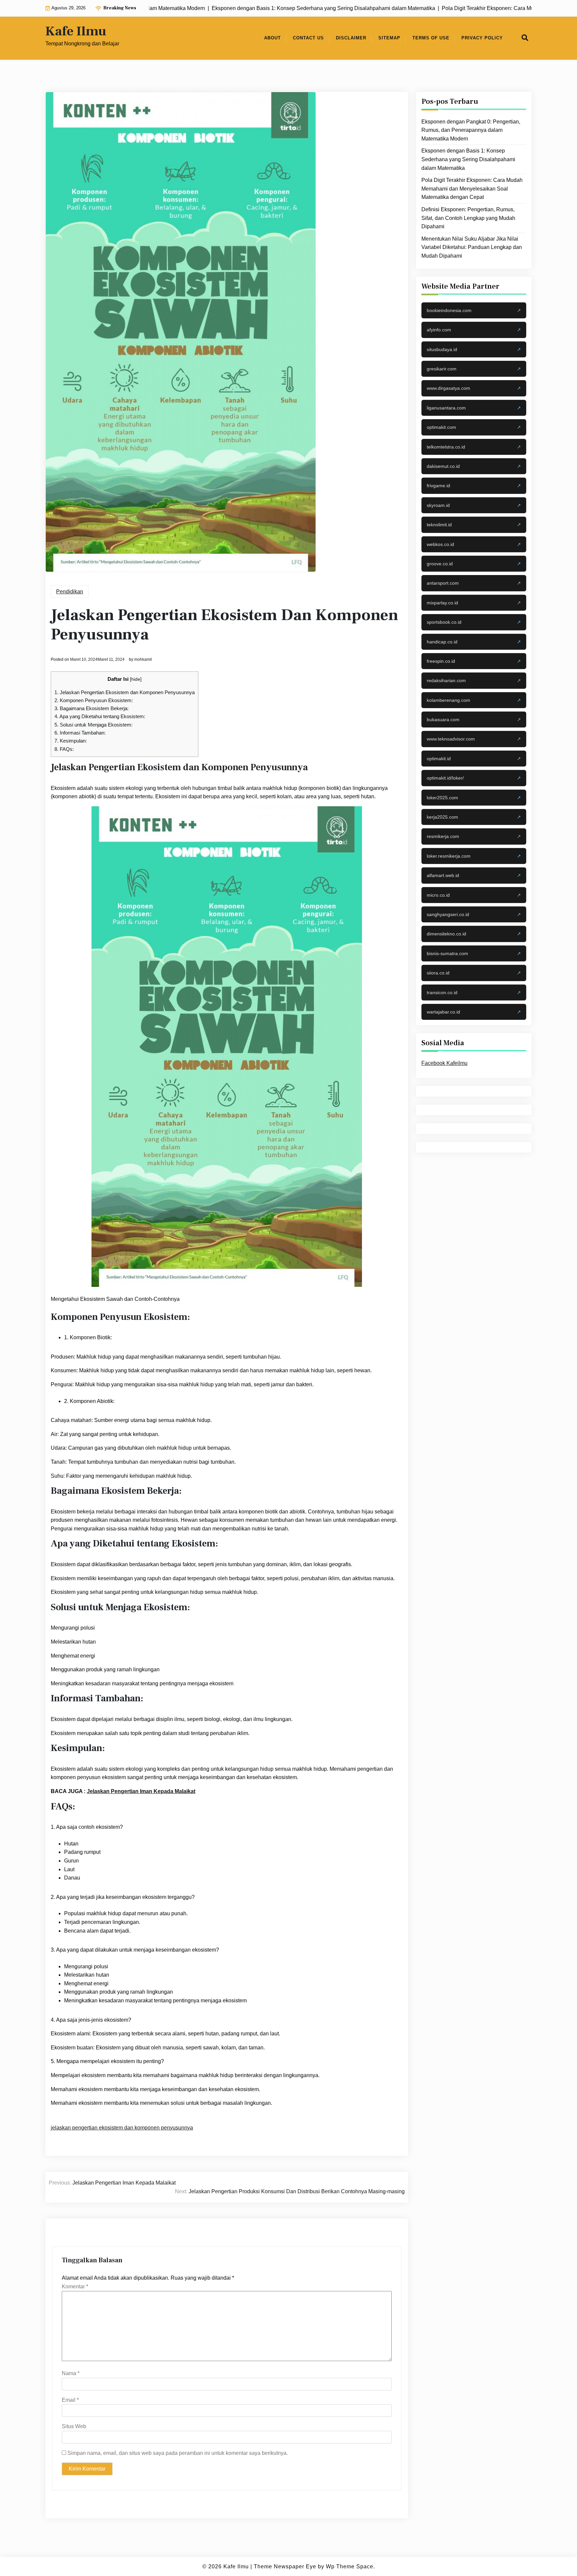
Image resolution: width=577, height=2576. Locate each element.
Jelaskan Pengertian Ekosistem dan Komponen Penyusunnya (125, 692)
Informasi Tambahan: (80, 733)
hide (136, 679)
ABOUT (272, 38)
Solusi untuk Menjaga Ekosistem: (93, 725)
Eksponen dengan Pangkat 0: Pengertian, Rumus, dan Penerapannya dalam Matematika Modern (471, 130)
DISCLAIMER (351, 38)
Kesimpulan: (71, 741)
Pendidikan (70, 592)
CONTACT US (308, 38)
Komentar (75, 2286)
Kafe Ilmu (76, 31)
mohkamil (143, 659)
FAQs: (64, 749)
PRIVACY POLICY (482, 38)
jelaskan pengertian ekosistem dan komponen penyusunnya (122, 2128)
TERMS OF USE (431, 38)
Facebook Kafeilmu (444, 1063)
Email (70, 2400)
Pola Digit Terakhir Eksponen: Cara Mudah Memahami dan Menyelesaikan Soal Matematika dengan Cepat (472, 189)
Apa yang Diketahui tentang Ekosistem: (100, 716)
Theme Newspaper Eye (285, 2566)
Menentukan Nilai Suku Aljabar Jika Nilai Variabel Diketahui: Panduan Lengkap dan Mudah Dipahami (472, 247)
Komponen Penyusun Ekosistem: (94, 700)
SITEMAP (389, 38)
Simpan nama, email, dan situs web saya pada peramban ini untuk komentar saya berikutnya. (178, 2453)
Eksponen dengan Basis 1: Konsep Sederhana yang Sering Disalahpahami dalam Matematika (468, 159)
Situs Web (74, 2426)
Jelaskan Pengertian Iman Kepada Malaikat (141, 1791)
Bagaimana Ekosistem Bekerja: (91, 708)
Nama (71, 2373)
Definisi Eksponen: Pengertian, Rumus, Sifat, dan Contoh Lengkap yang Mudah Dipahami (468, 218)
